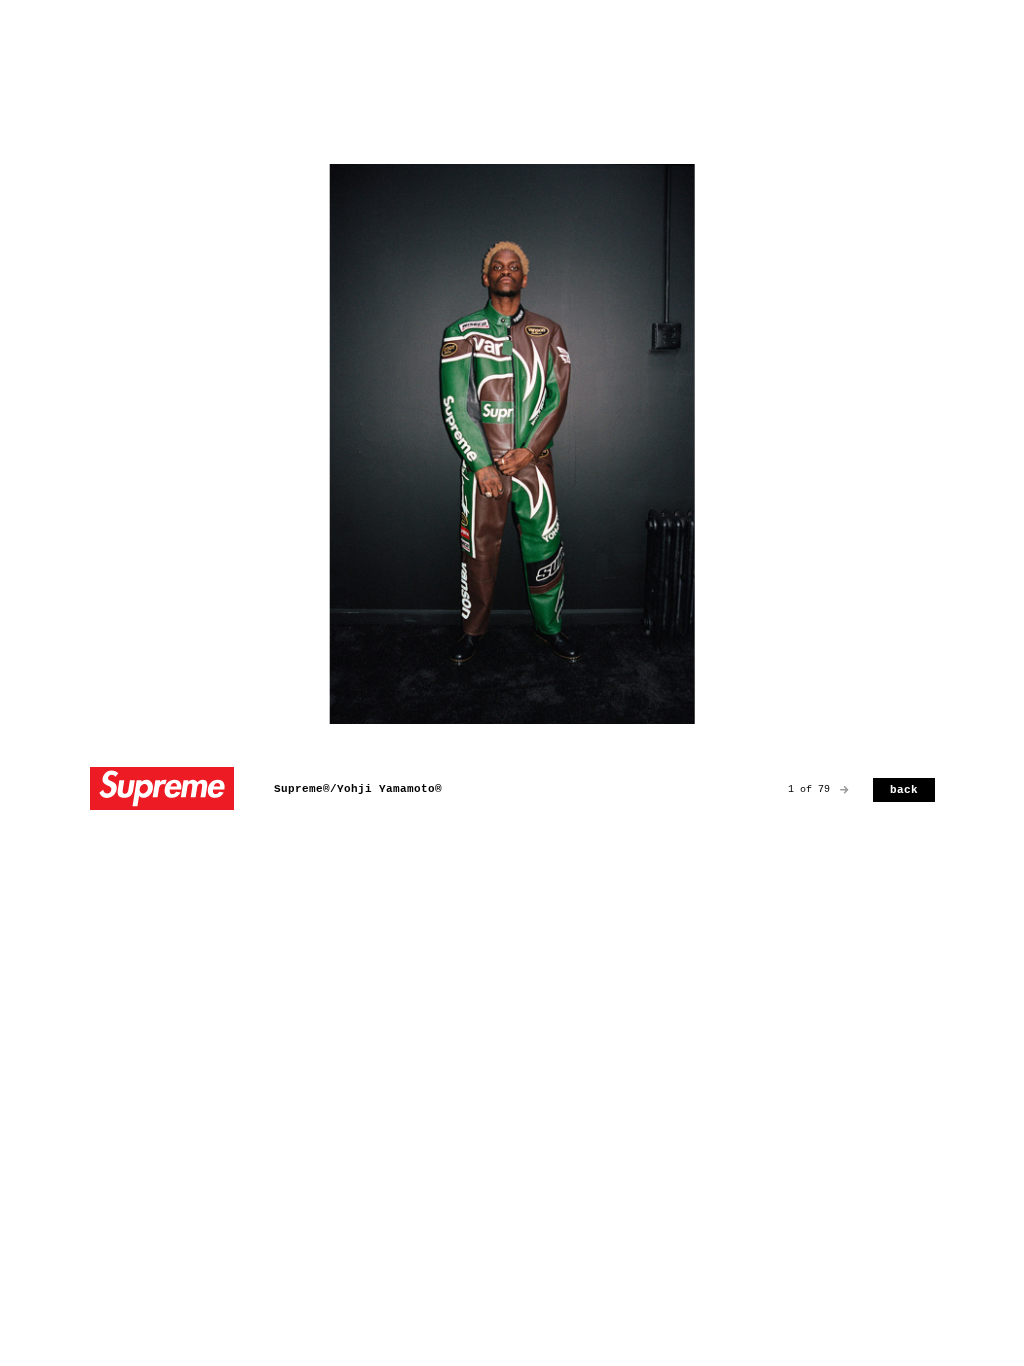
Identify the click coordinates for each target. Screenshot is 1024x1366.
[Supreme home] (162, 790)
